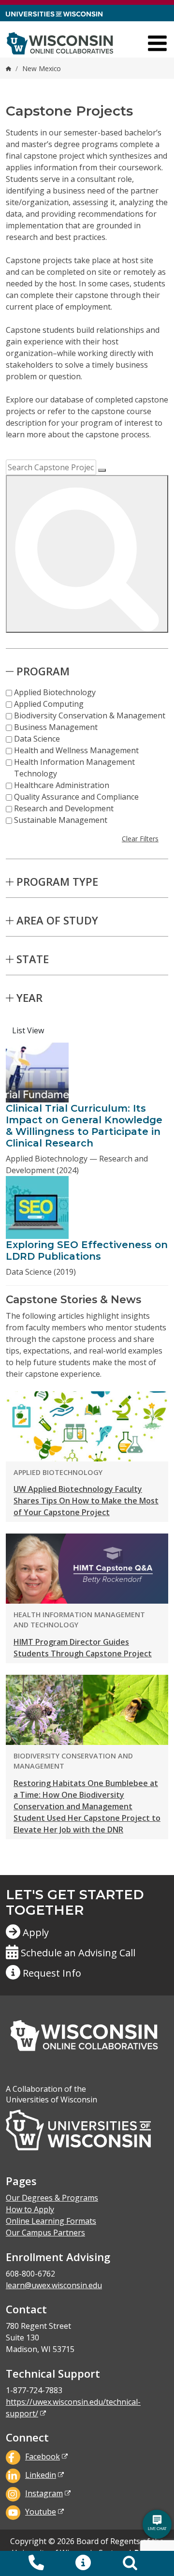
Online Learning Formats (51, 2221)
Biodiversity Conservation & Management (90, 715)
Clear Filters (140, 839)
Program (43, 671)
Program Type (57, 881)
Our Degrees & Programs (52, 2198)
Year (29, 998)
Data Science (37, 739)
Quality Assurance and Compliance (76, 797)
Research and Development (64, 808)
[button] (83, 2563)
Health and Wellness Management (76, 750)
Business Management (56, 727)
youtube (41, 2512)
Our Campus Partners (45, 2233)
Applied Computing (49, 704)
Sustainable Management (61, 820)
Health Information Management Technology (74, 768)
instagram (44, 2493)
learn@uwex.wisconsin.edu (54, 2285)
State (33, 959)
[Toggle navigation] (157, 43)
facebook (43, 2457)
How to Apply (30, 2209)
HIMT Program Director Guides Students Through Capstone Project (83, 1648)
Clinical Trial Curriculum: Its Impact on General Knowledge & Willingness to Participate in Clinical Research (84, 1126)
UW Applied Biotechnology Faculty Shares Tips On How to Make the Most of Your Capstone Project (86, 1501)
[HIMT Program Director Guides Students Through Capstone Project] (87, 1568)
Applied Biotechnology (55, 692)
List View (28, 1030)
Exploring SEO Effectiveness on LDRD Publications (87, 1251)
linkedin (41, 2475)
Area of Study (57, 920)
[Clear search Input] (102, 470)
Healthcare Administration (62, 785)
